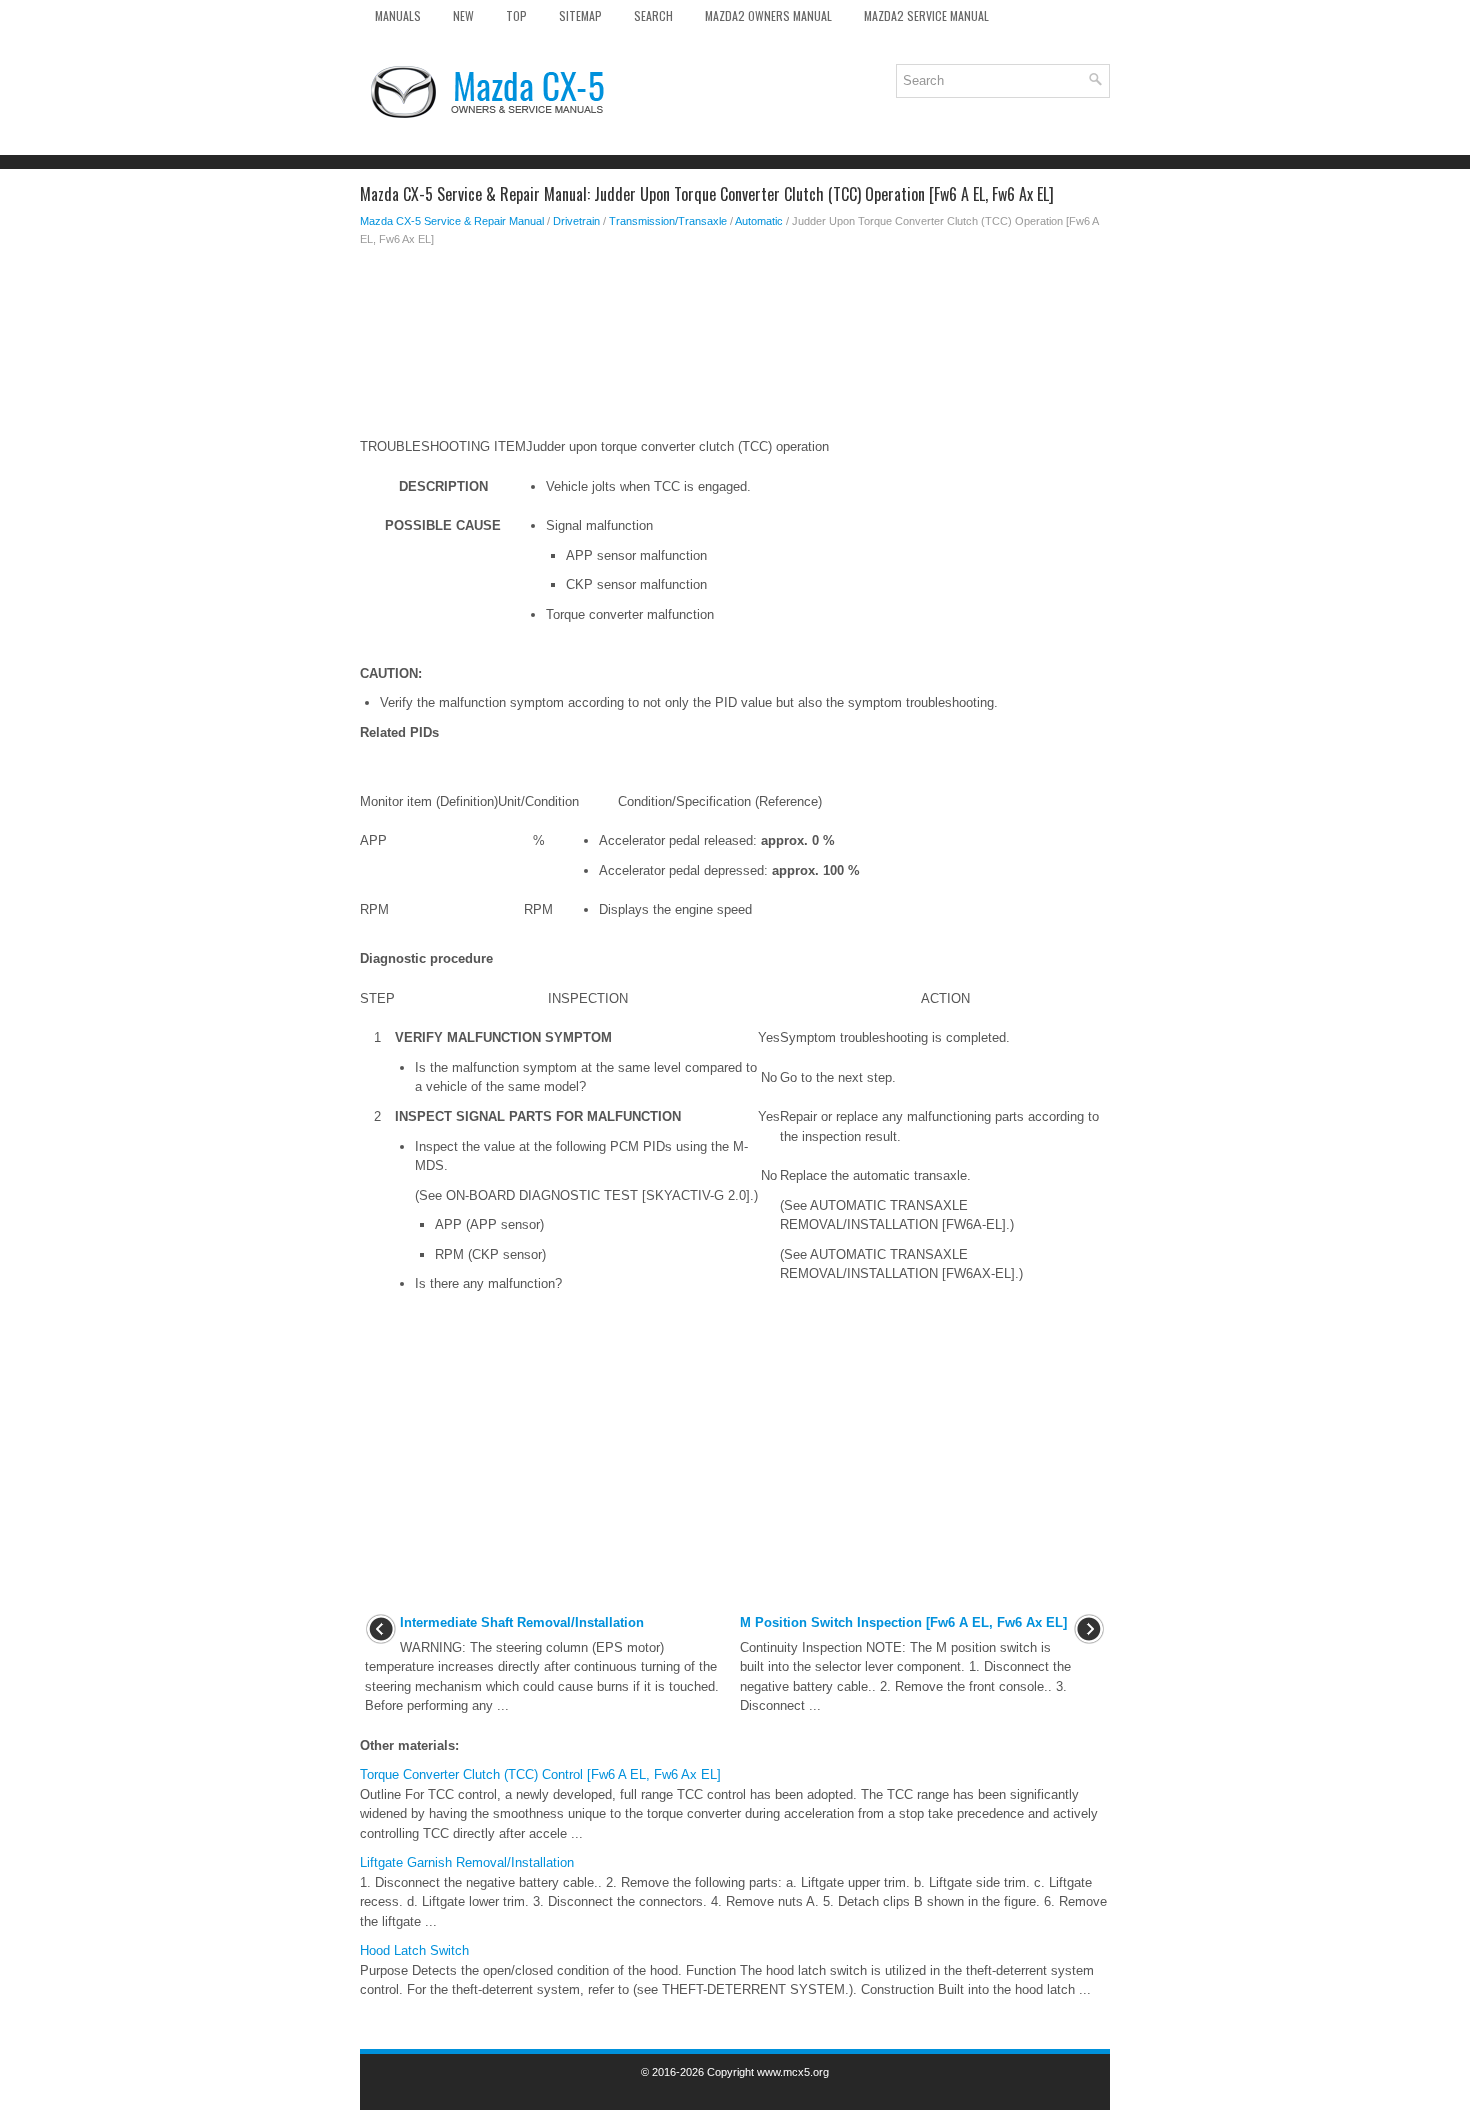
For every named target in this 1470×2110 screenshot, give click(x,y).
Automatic (759, 221)
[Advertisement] (735, 328)
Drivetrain (576, 221)
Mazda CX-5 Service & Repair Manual (452, 221)
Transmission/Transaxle (668, 221)
